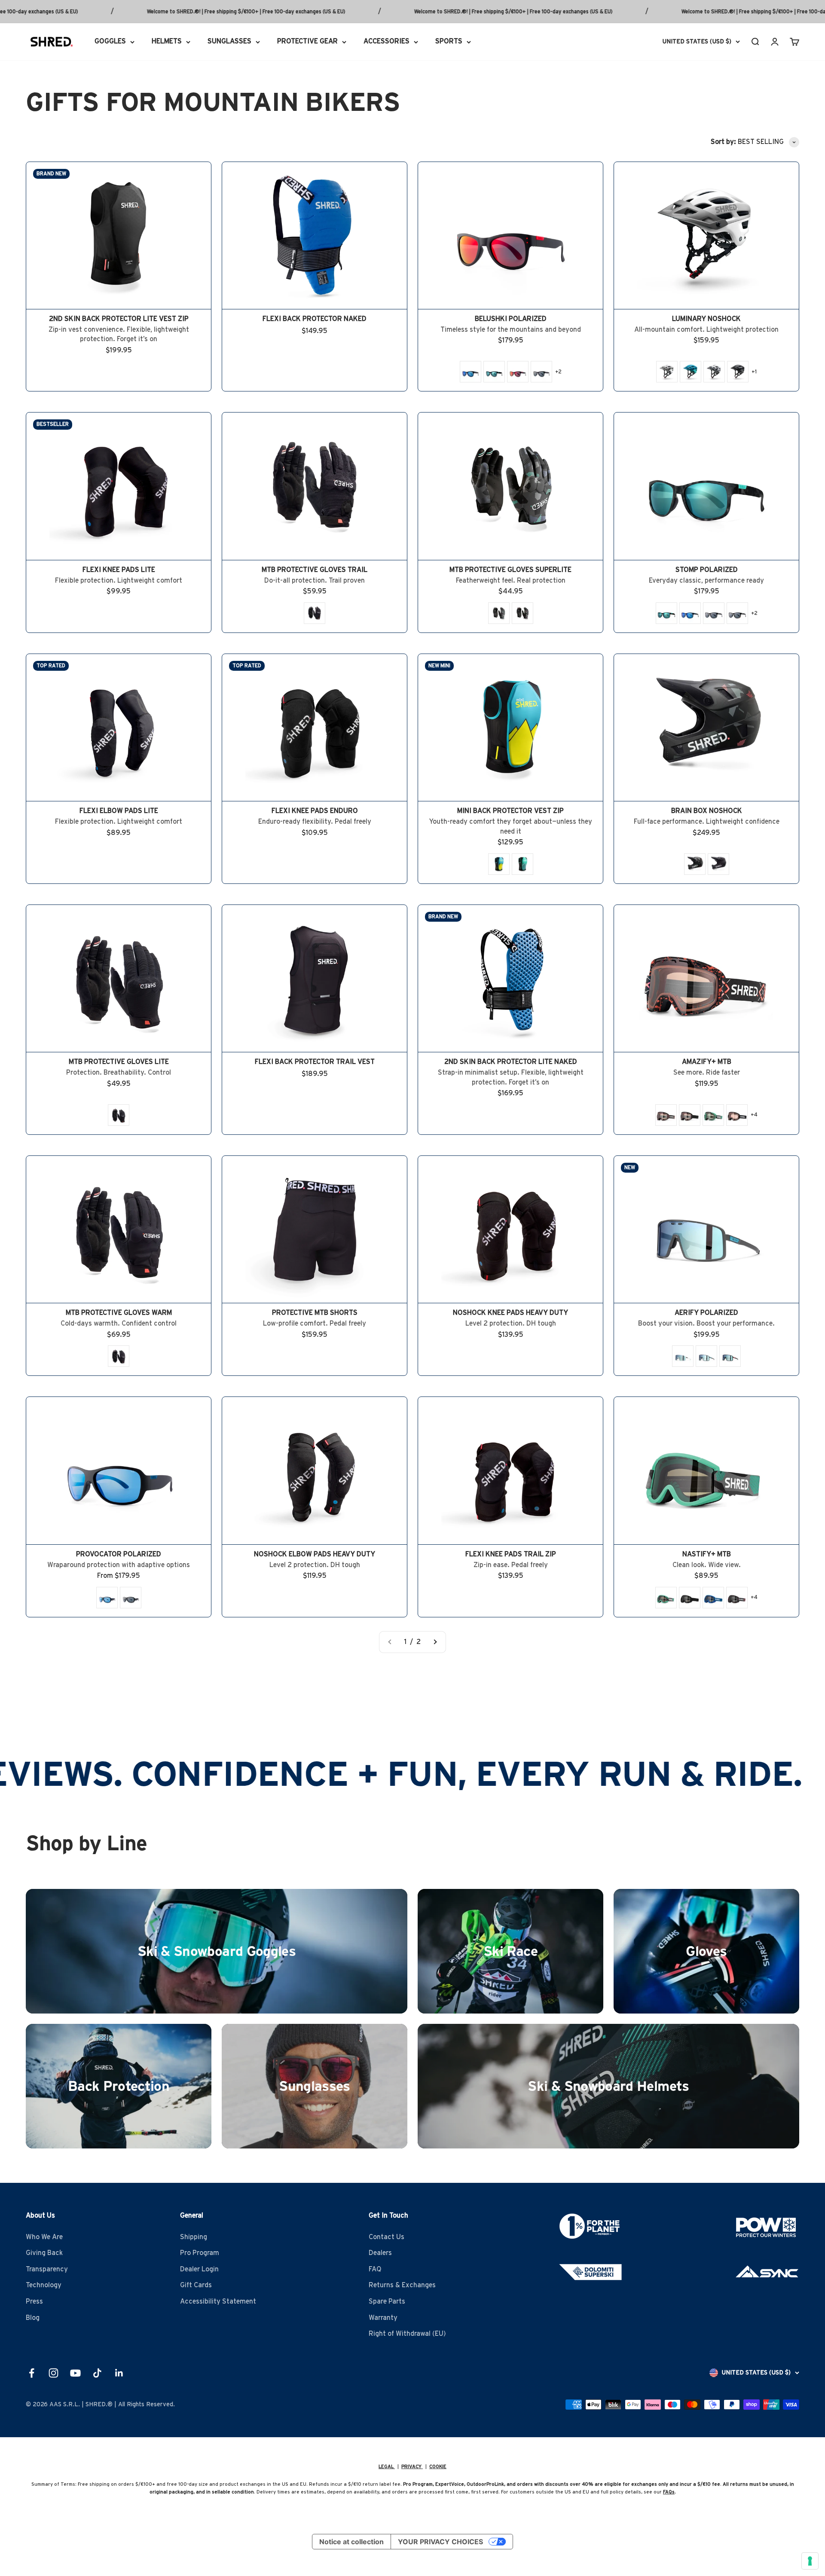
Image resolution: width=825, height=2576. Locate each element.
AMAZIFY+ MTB (707, 1062)
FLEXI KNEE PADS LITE (119, 570)
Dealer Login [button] (199, 2269)
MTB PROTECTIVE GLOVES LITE (119, 1062)
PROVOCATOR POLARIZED (119, 1554)
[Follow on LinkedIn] (119, 2373)
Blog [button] (33, 2318)
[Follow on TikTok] (97, 2373)
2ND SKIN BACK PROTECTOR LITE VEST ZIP (119, 319)
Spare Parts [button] (387, 2301)
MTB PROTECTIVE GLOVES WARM (119, 1313)
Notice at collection (351, 2542)
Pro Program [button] (200, 2253)
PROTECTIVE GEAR (307, 41)
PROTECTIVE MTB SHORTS (315, 1313)
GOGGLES (110, 41)
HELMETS (167, 41)
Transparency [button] (47, 2269)
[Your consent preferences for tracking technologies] (810, 2561)
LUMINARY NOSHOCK (706, 319)
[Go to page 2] (435, 1642)
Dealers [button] (380, 2253)
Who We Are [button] (44, 2237)
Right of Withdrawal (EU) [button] (407, 2334)
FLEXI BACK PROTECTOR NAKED (315, 319)
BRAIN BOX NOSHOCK (707, 811)
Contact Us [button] (387, 2237)
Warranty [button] (383, 2318)
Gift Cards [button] (196, 2285)
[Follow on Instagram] (53, 2373)
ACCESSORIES (387, 41)
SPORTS (449, 41)
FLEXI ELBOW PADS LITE (119, 811)
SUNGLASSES (229, 41)
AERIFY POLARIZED (706, 1313)
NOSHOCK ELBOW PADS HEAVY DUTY (315, 1554)
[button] (471, 372)
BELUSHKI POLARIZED (511, 319)
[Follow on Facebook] (32, 2373)
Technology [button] (44, 2285)
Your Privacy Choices (440, 2542)
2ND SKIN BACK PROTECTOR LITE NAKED (511, 1062)
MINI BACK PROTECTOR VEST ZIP (510, 811)
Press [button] (34, 2301)
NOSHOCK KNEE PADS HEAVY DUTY (510, 1313)
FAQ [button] (375, 2269)
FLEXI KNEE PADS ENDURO (315, 811)
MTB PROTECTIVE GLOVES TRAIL (315, 570)
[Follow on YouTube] (75, 2373)
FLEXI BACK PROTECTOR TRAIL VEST (315, 1062)
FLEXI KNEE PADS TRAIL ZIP (511, 1554)
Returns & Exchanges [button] (402, 2285)
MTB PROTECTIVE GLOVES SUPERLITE (510, 570)
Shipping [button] (194, 2237)
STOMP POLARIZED (707, 570)
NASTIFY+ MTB (707, 1554)
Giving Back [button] (44, 2253)
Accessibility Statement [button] (218, 2301)
